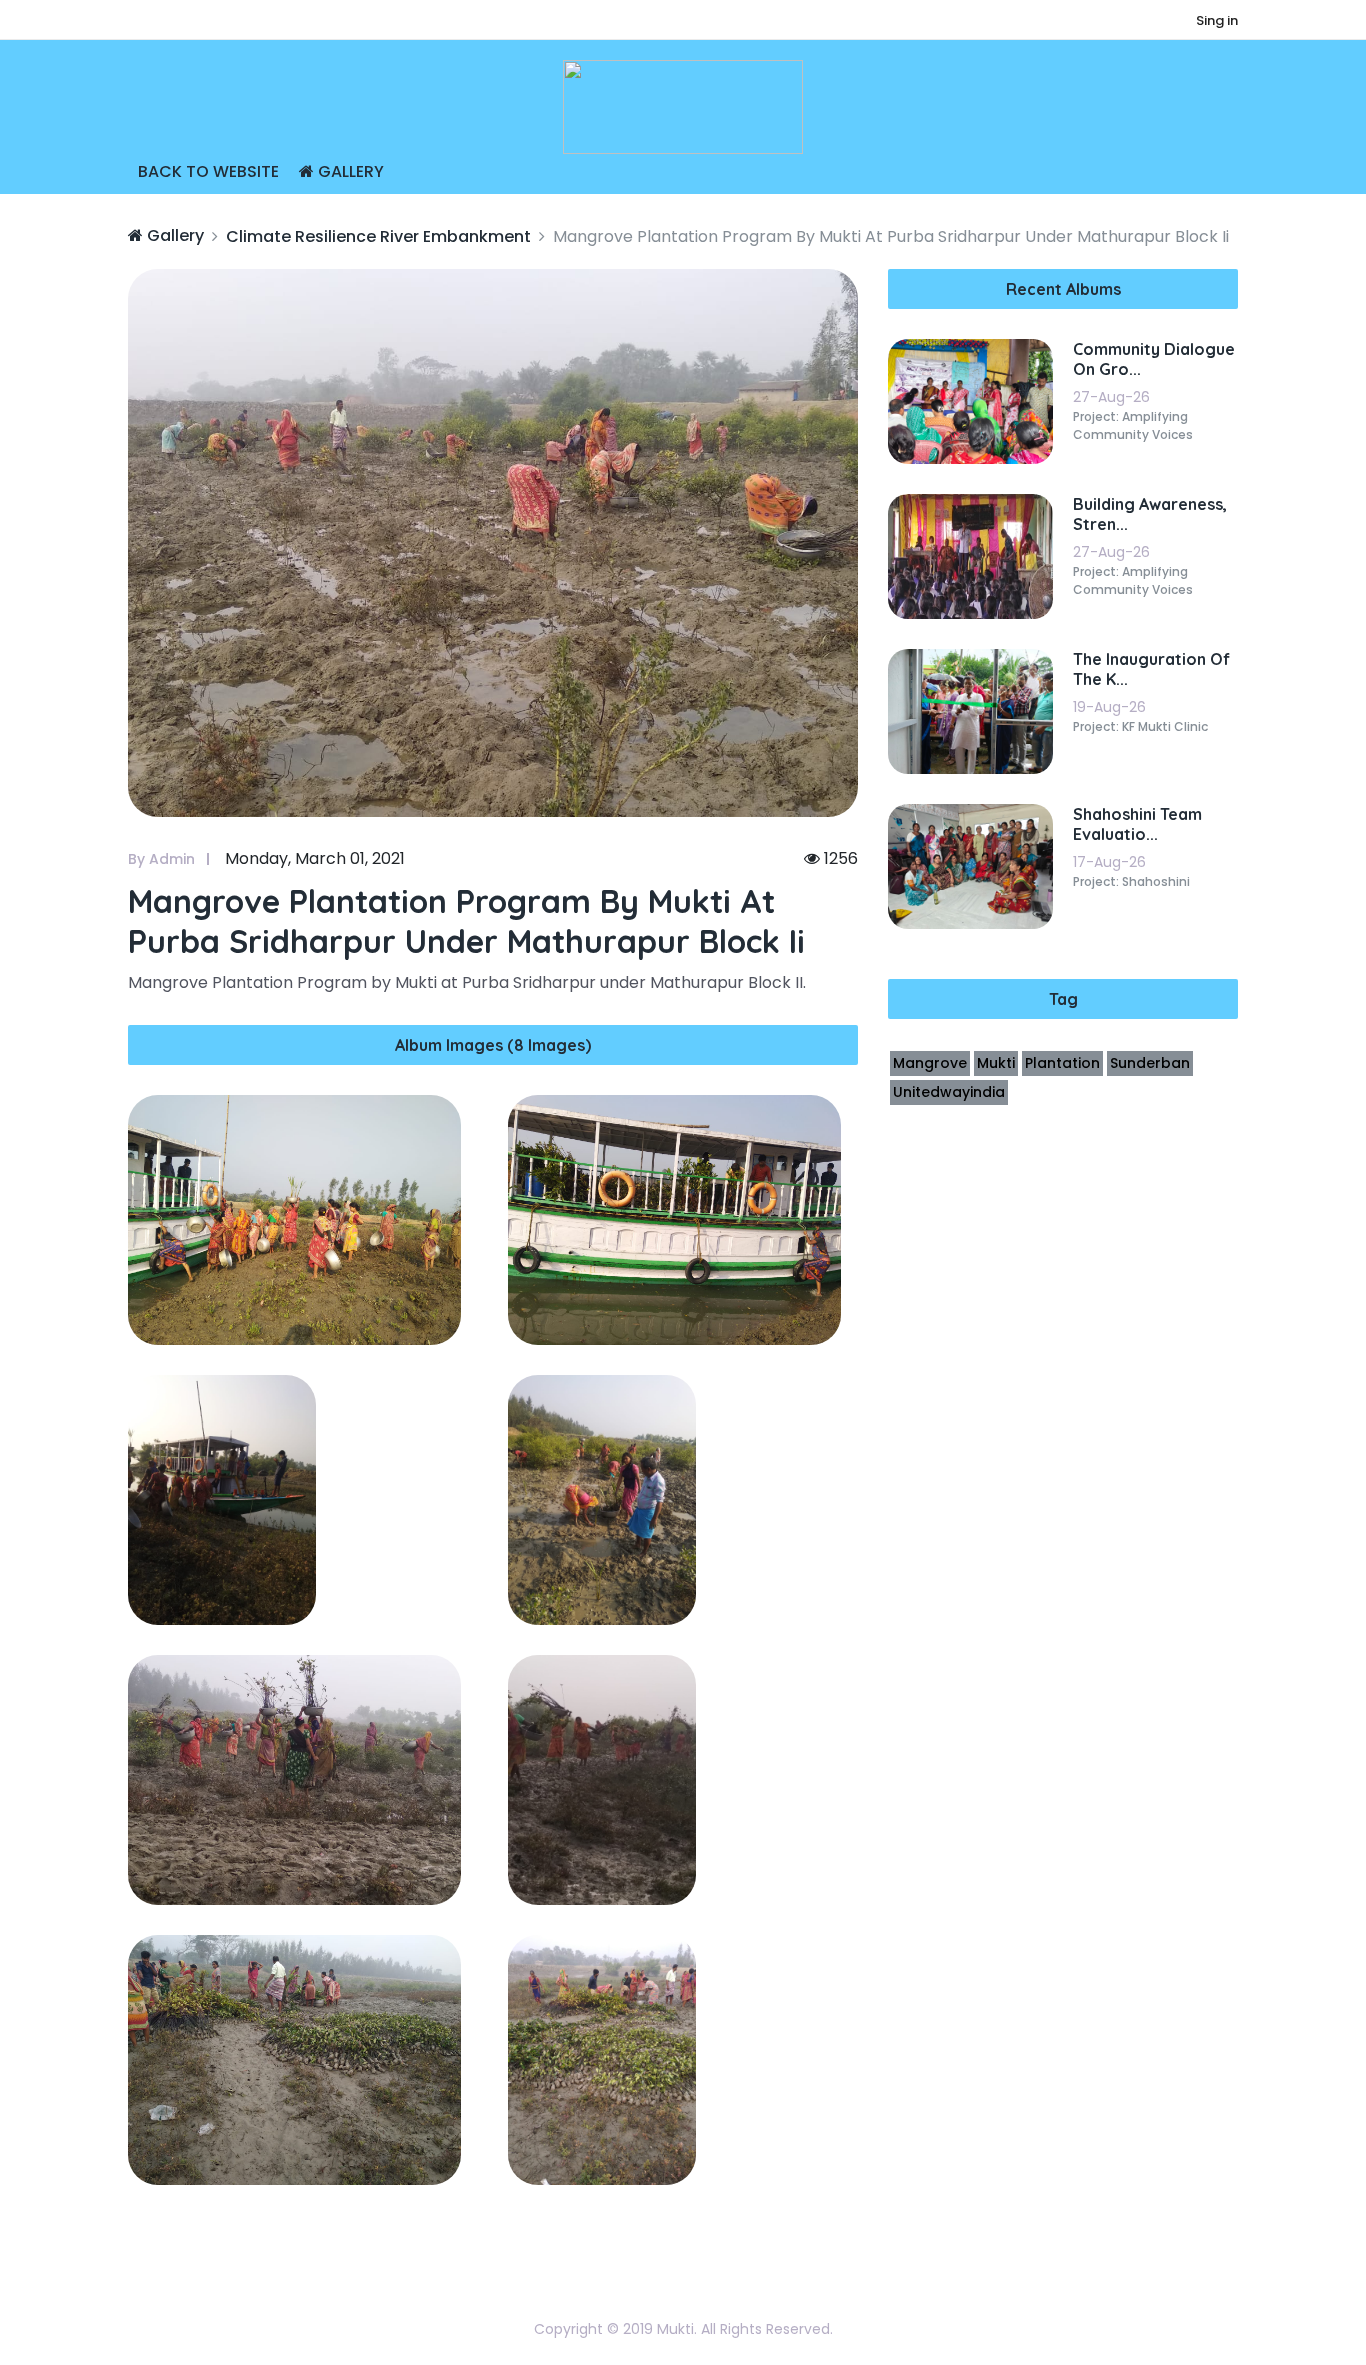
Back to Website (208, 171)
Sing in (1217, 20)
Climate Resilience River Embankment (378, 236)
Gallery (349, 171)
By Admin (161, 859)
